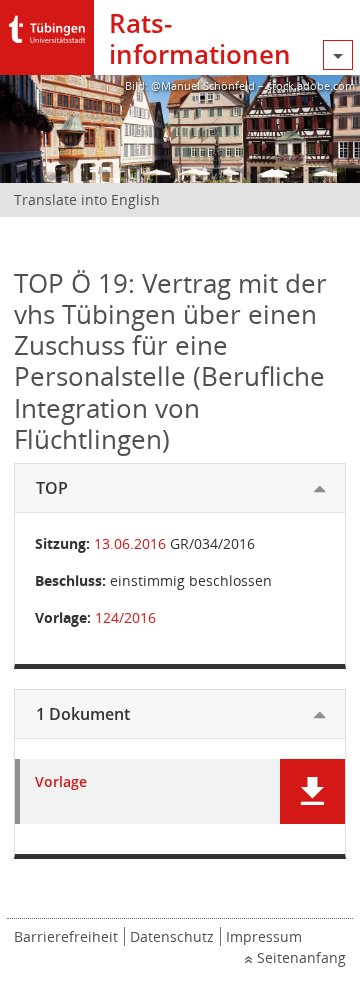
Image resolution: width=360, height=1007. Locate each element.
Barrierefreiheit (66, 936)
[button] (312, 791)
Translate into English (87, 199)
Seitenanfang (301, 957)
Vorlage (61, 782)
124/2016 (125, 617)
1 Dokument (83, 714)
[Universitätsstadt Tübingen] (47, 24)
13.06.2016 (130, 543)
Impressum (264, 936)
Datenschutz (172, 936)
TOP (52, 488)
